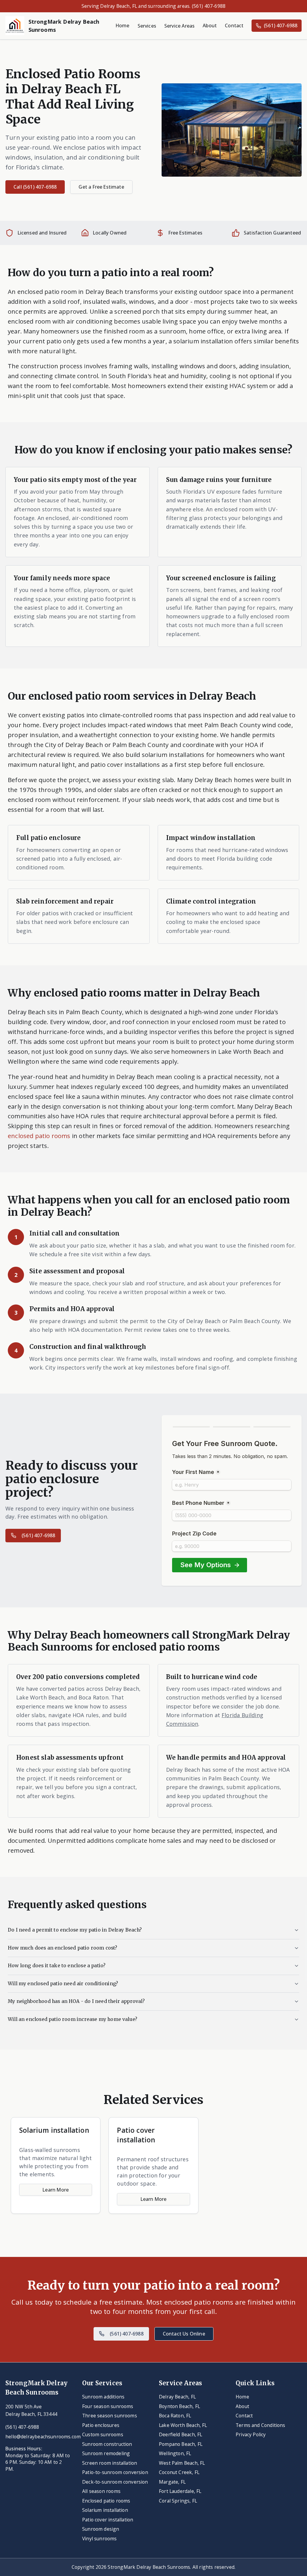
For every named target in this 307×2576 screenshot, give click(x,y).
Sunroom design (101, 2529)
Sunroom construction (107, 2444)
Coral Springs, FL (178, 2501)
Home (123, 25)
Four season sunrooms (108, 2406)
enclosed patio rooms (39, 1136)
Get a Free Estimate (101, 187)
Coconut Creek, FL (179, 2472)
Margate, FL (172, 2482)
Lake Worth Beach (245, 1051)
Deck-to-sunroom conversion (115, 2482)
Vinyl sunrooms (100, 2539)
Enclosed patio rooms (106, 2501)
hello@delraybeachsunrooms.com (38, 2437)
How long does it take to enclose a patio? (57, 1966)
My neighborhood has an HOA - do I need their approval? (76, 2001)
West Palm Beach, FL (182, 2463)
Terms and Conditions (261, 2425)
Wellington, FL (175, 2453)
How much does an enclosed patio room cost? (63, 1948)
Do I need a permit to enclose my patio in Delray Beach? (75, 1930)
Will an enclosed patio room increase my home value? (73, 2019)
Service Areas (179, 26)
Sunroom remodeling (106, 2453)
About (210, 25)
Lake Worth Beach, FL (183, 2425)
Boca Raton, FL (175, 2416)
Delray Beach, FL (177, 2397)
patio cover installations (125, 764)
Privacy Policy (251, 2434)
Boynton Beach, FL (179, 2406)
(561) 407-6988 (281, 25)
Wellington (24, 1061)
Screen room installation (110, 2463)
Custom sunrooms (103, 2434)
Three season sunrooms (110, 2416)
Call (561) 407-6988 (35, 187)
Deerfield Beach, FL (180, 2434)
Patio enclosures (101, 2425)
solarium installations (173, 755)
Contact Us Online (184, 2334)
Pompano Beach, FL (181, 2444)
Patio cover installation (108, 2520)
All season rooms (101, 2491)
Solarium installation (105, 2510)
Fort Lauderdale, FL (180, 2491)
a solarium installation (201, 341)
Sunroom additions (103, 2397)
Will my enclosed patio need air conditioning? (63, 1984)
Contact (234, 25)
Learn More (56, 2190)
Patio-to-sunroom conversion (115, 2472)
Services (147, 26)
